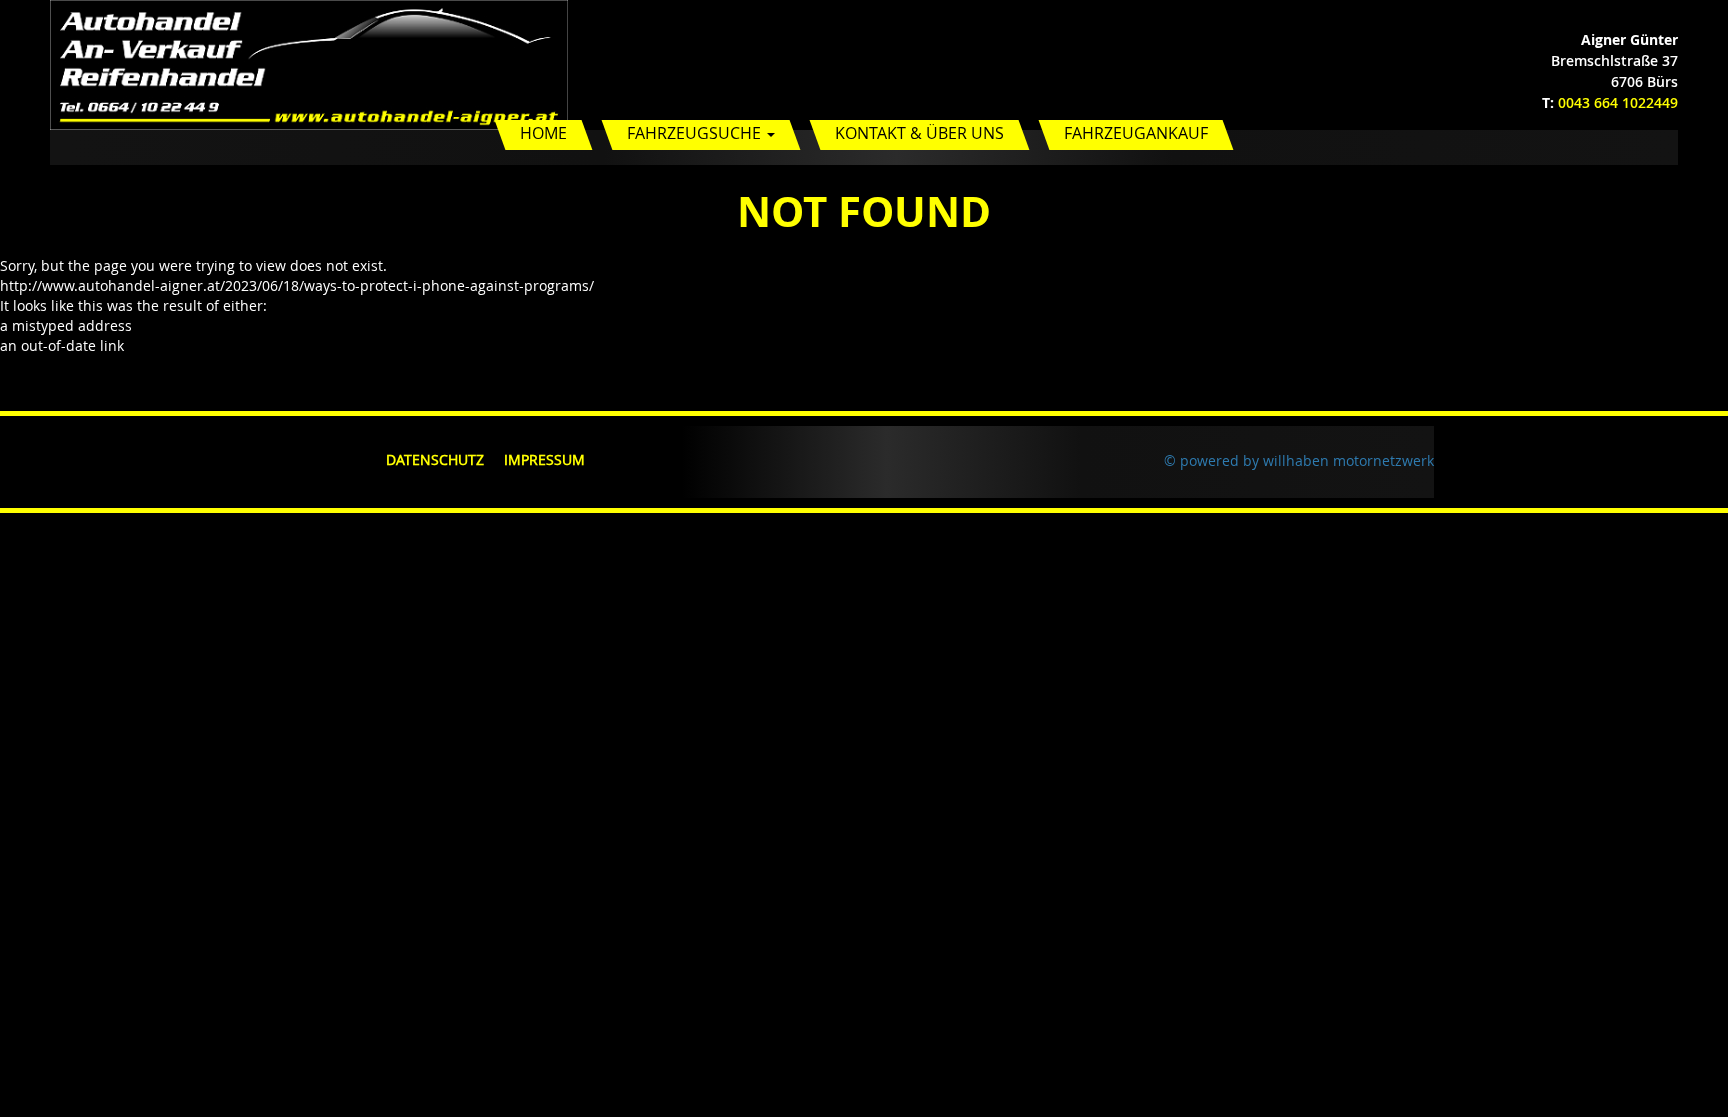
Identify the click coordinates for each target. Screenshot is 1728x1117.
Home (543, 133)
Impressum (544, 459)
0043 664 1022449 (1618, 102)
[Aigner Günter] (309, 63)
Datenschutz (435, 459)
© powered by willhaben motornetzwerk (1299, 460)
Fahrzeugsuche (696, 133)
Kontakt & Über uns (919, 133)
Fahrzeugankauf (1136, 133)
